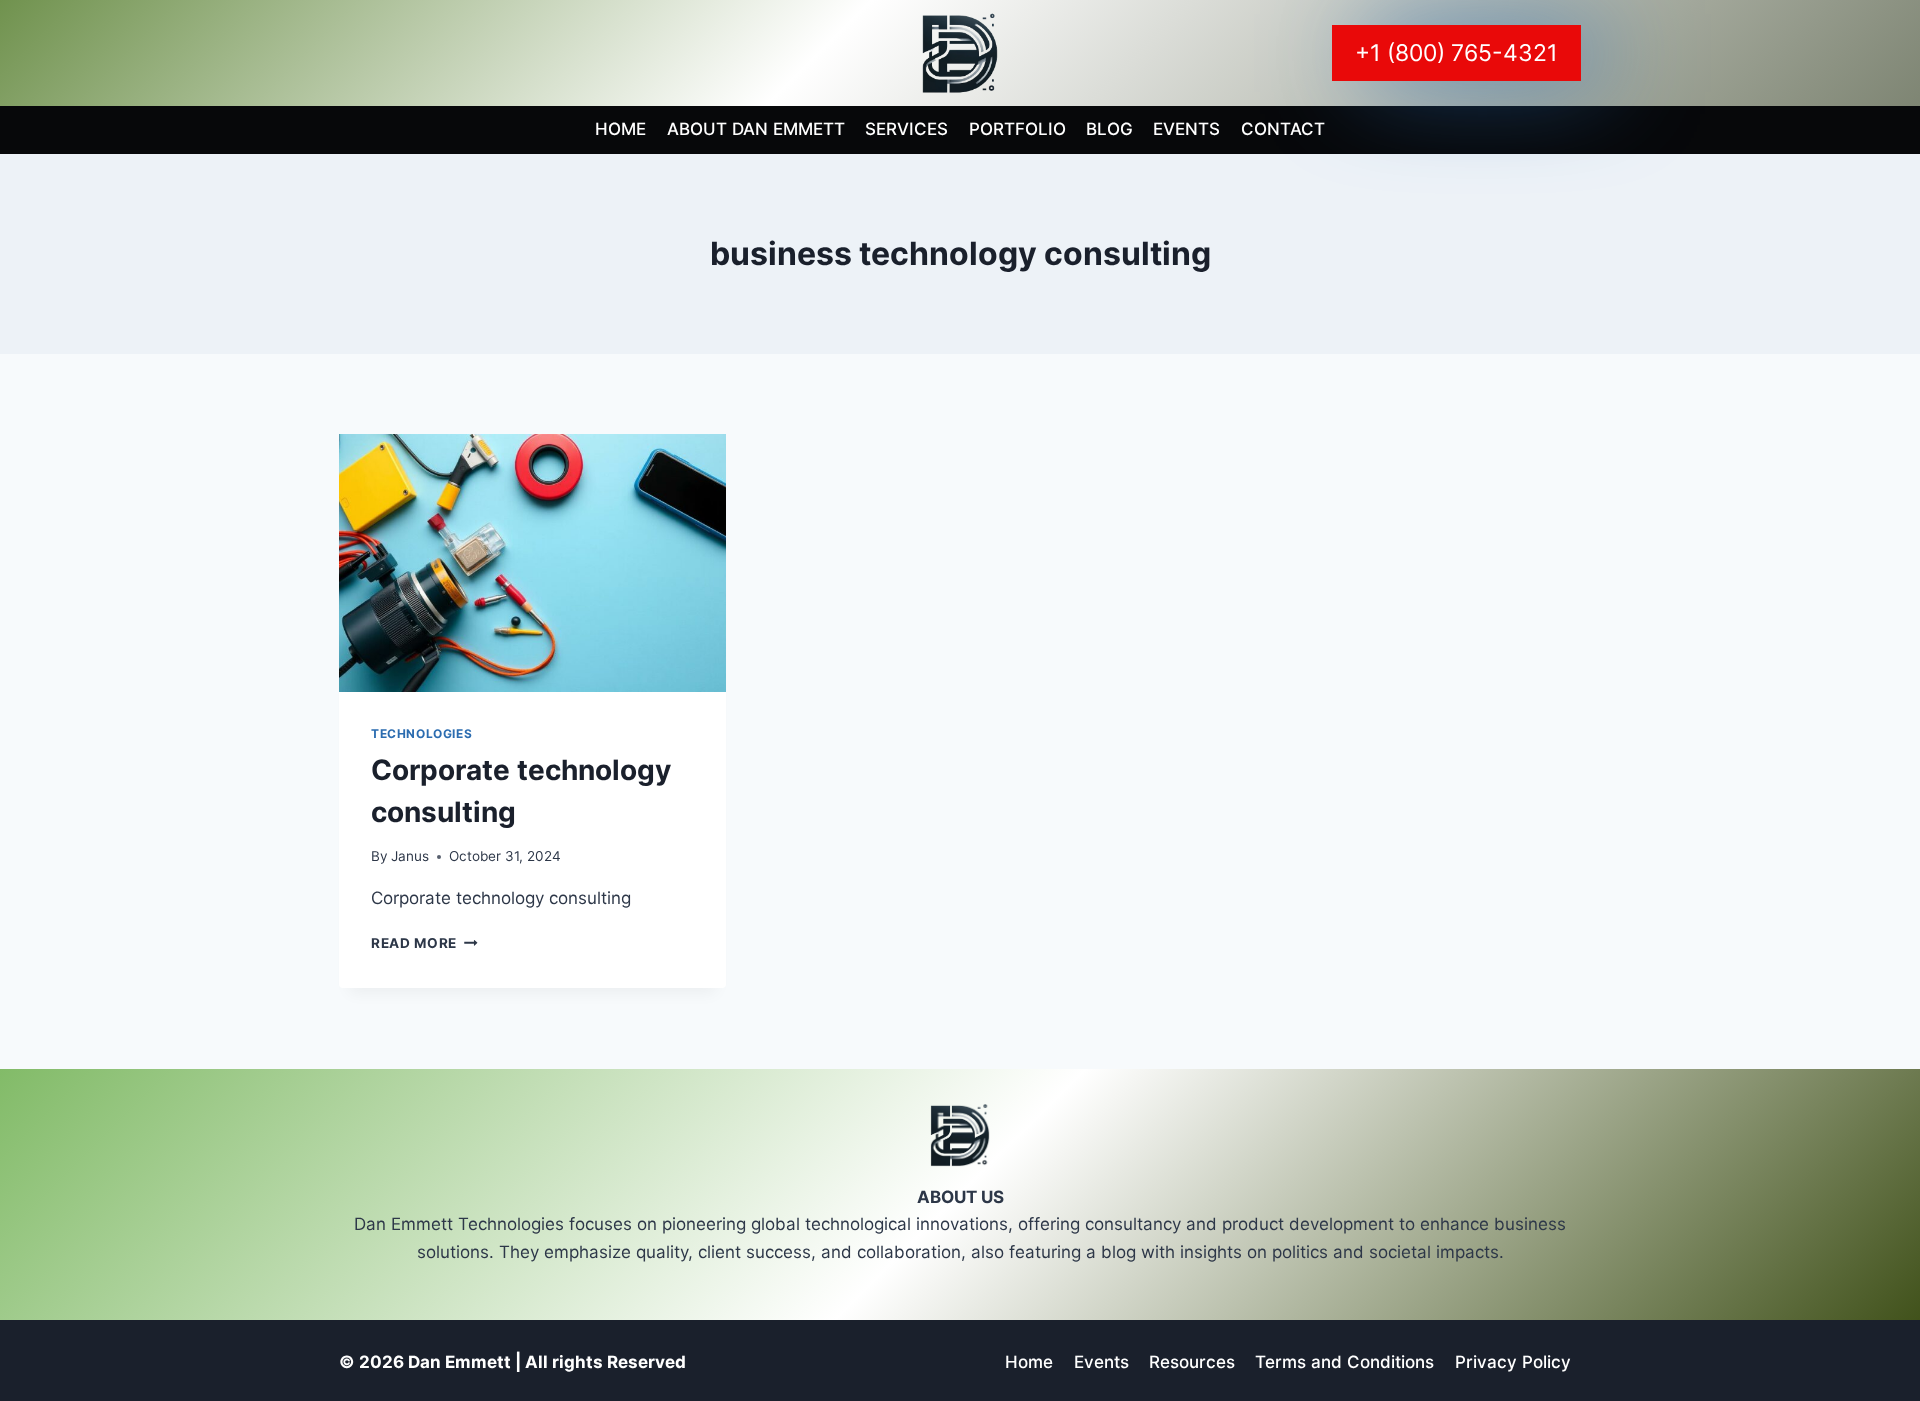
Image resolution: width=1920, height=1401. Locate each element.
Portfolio (1017, 129)
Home (620, 129)
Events (1186, 129)
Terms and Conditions (1344, 1362)
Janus (410, 856)
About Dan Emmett (756, 129)
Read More (424, 943)
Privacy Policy (1513, 1362)
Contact (1283, 129)
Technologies (421, 733)
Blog (1109, 129)
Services (906, 129)
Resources (1192, 1362)
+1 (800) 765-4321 (1456, 53)
